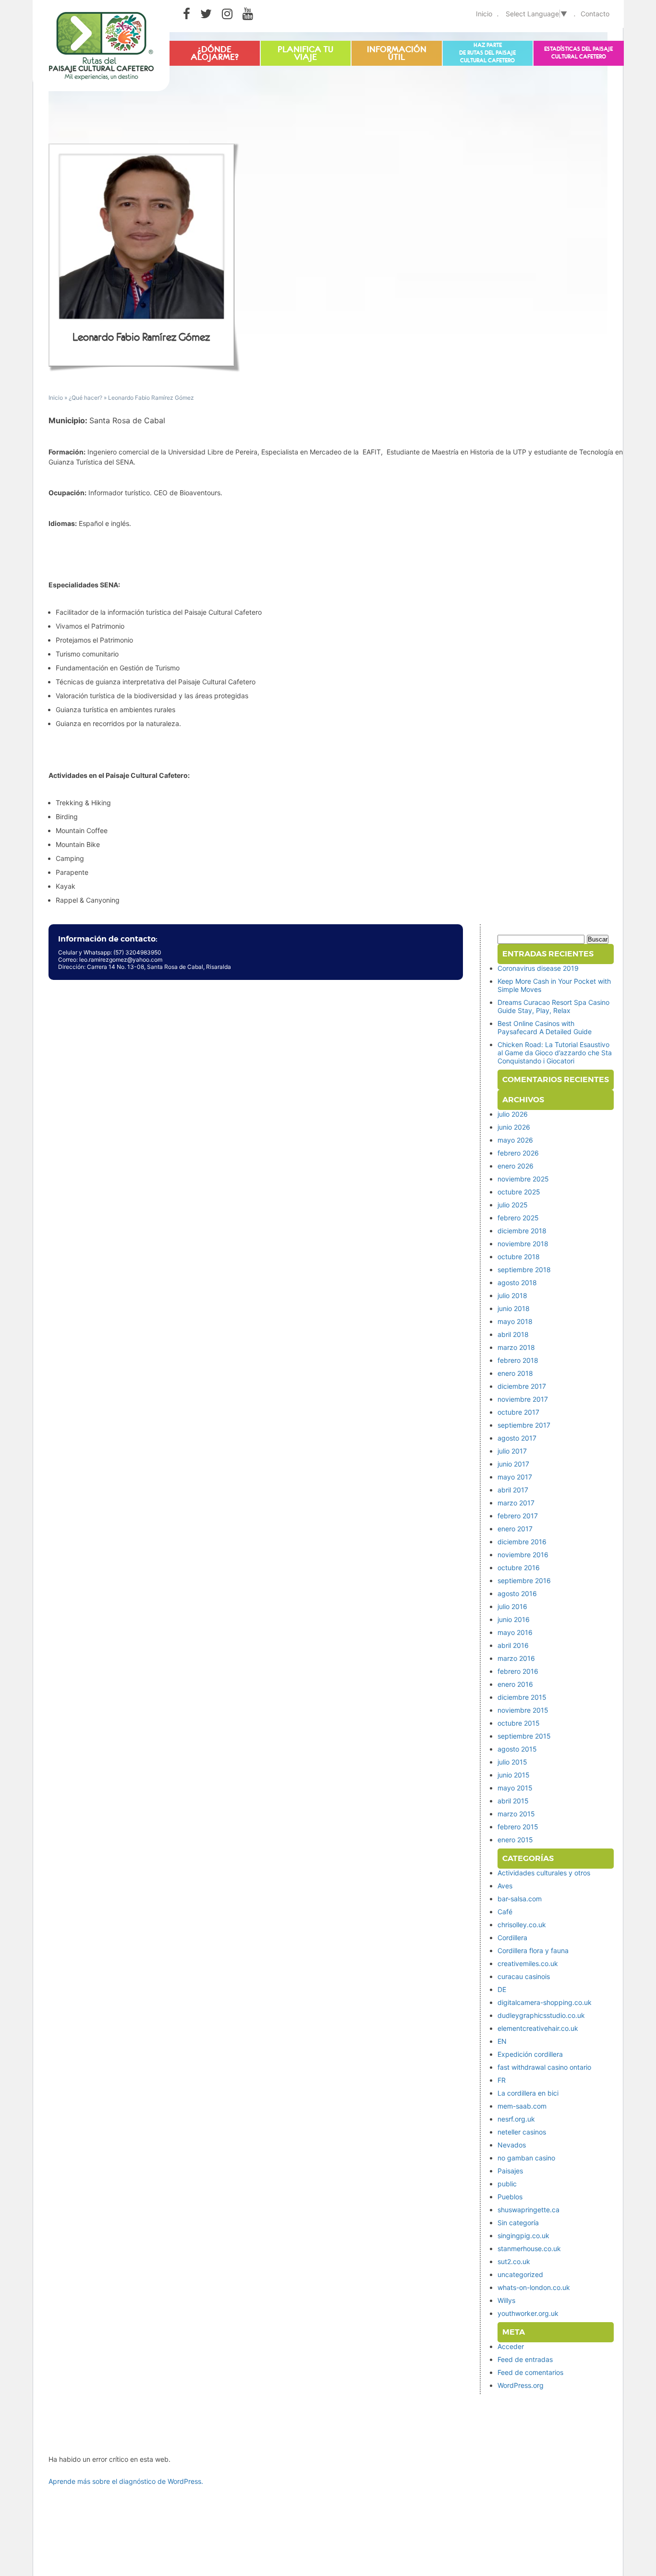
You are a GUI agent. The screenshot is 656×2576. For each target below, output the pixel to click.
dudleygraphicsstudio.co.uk (541, 2015)
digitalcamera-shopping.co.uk (545, 2002)
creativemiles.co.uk (528, 1963)
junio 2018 (514, 1308)
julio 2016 (512, 1606)
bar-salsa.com (520, 1899)
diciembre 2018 (522, 1231)
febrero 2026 (518, 1153)
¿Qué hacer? (85, 398)
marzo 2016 (516, 1658)
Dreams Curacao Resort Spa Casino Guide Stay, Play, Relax (553, 1006)
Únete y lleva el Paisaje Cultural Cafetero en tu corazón (487, 51)
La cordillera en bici (528, 2093)
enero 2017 (515, 1529)
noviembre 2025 (523, 1179)
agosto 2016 (517, 1593)
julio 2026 (513, 1114)
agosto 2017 (517, 1438)
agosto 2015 (517, 1749)
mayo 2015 (515, 1788)
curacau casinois (524, 1976)
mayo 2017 (515, 1477)
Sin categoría (518, 2223)
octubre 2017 (518, 1412)
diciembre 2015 (522, 1697)
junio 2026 (514, 1127)
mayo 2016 (515, 1632)
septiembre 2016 (524, 1580)
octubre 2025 (519, 1192)
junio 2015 (514, 1775)
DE (502, 1989)
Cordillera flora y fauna (533, 1950)
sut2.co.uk (514, 2261)
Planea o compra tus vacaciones (305, 54)
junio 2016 (514, 1619)
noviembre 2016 (523, 1555)
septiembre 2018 (524, 1270)
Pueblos (510, 2197)
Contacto (595, 14)
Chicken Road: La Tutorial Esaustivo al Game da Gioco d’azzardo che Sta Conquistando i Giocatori (555, 1053)
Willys (506, 2300)
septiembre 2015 (524, 1736)
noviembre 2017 (523, 1399)
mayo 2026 (515, 1140)
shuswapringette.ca (528, 2210)
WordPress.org (521, 2385)
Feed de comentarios (530, 2372)
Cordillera (512, 1938)
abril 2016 (513, 1645)
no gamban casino (526, 2158)
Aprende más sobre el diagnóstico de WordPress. (126, 2481)
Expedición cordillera (530, 2054)
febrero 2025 (518, 1218)
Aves (505, 1886)
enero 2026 (516, 1166)
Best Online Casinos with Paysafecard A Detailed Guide (545, 1027)
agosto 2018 (517, 1282)
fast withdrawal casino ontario (544, 2067)
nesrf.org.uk (516, 2119)
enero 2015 (515, 1840)
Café (505, 1912)
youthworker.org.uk (528, 2313)
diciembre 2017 (522, 1386)
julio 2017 (512, 1451)
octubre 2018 (519, 1257)
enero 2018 (515, 1373)
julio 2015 (512, 1762)
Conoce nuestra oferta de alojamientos (214, 54)
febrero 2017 (518, 1516)
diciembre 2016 (522, 1542)
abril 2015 (513, 1801)
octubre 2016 (519, 1568)
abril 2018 (513, 1334)
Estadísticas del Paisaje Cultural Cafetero (578, 53)
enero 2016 (515, 1684)
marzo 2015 (516, 1814)
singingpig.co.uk (523, 2236)
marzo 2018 (516, 1347)
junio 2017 (513, 1464)
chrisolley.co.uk (522, 1925)
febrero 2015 (518, 1827)
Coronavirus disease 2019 (538, 968)
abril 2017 (513, 1490)
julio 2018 (512, 1295)
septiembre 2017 (524, 1425)
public (507, 2184)
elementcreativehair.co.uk (538, 2028)
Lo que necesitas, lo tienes (397, 50)
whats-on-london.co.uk (534, 2287)
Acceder (511, 2346)
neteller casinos (522, 2132)
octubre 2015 (519, 1723)
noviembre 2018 (523, 1244)
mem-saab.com (522, 2106)
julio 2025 (513, 1205)
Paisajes (510, 2171)
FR (502, 2080)
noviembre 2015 (523, 1710)
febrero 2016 (518, 1671)
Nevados (512, 2145)
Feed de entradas (525, 2359)
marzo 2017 (516, 1503)
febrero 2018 (518, 1360)
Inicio (484, 14)
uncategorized (520, 2274)
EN (502, 2041)
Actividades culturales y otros (544, 1873)
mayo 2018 (515, 1321)
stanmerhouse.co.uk (529, 2248)
